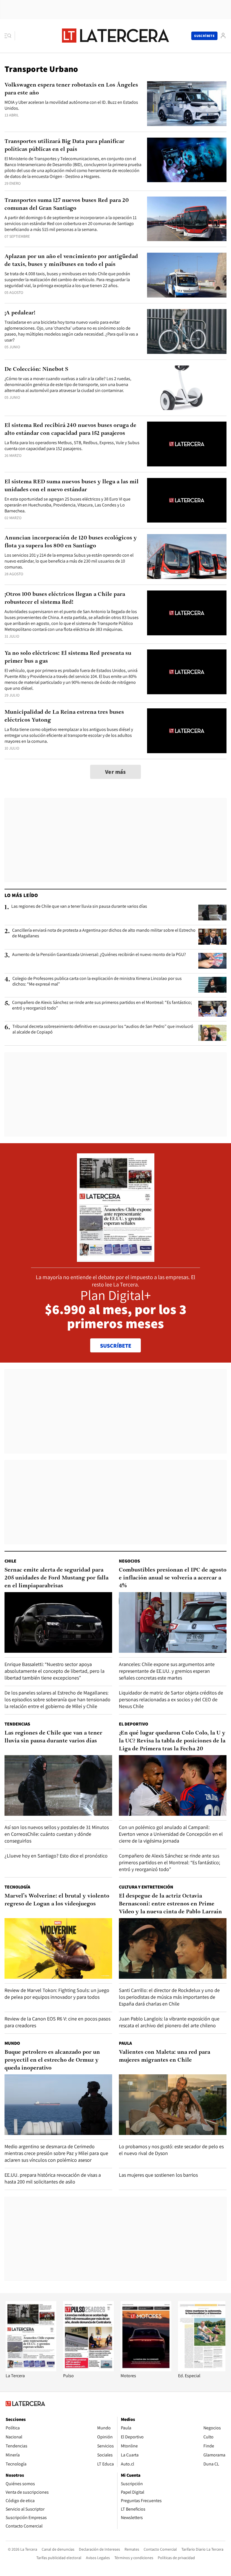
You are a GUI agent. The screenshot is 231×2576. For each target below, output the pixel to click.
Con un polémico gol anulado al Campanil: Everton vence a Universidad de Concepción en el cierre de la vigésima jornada (171, 1834)
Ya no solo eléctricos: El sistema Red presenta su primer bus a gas (68, 657)
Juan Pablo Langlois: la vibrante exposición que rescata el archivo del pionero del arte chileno (169, 2022)
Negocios (129, 1561)
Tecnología (17, 1887)
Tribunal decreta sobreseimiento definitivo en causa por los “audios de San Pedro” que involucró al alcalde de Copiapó (103, 1029)
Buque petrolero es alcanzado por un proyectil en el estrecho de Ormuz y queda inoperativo (52, 2060)
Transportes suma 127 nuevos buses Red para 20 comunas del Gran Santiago (67, 204)
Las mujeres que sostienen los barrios (158, 2175)
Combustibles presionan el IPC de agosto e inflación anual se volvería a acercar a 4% (173, 1578)
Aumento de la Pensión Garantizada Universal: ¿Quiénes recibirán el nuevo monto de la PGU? (99, 955)
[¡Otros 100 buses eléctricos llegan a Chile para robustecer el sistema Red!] (187, 613)
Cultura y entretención (146, 1887)
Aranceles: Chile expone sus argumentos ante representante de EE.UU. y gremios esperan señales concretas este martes (167, 1671)
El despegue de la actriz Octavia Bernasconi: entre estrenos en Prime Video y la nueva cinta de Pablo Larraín (170, 1904)
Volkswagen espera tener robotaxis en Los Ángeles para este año (71, 89)
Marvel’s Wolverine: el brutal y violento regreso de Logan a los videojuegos (57, 1900)
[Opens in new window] (146, 2370)
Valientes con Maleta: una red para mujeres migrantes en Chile (165, 2056)
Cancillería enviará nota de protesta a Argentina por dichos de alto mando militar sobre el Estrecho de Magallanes (104, 933)
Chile (10, 1561)
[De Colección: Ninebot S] (187, 388)
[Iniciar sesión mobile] (223, 36)
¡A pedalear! (20, 313)
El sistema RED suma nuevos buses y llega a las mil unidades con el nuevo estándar (72, 486)
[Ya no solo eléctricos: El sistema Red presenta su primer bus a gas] (187, 672)
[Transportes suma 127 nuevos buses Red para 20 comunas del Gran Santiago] (187, 219)
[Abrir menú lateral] (10, 36)
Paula (125, 2043)
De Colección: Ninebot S (36, 369)
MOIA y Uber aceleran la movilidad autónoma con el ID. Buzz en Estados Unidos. (71, 105)
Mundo (12, 2043)
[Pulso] (88, 2370)
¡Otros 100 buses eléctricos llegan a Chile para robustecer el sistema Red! (65, 598)
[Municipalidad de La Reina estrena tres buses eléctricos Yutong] (187, 731)
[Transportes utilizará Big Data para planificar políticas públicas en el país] (187, 160)
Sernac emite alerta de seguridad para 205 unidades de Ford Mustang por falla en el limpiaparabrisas (56, 1578)
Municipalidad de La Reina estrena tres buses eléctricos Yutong (64, 716)
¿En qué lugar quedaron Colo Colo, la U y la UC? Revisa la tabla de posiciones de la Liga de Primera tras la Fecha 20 (172, 1741)
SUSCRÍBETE (116, 1346)
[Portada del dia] (116, 1259)
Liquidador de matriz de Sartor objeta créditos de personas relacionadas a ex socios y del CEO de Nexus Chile (171, 1699)
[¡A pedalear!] (187, 331)
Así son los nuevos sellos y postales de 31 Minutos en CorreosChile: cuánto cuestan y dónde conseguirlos (57, 1834)
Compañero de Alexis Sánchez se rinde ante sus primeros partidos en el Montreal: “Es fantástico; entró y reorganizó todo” (102, 1005)
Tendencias (17, 1724)
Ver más (115, 772)
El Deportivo (134, 1724)
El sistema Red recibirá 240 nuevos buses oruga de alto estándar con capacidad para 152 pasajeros (70, 429)
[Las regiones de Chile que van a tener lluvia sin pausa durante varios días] (212, 913)
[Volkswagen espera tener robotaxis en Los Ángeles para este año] (187, 104)
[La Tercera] (31, 2370)
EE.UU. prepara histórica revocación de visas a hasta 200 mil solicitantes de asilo (53, 2178)
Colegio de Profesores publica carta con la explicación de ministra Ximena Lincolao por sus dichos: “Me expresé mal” (97, 981)
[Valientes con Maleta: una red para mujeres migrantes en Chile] (173, 2105)
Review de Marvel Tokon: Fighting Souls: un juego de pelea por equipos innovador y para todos (57, 1994)
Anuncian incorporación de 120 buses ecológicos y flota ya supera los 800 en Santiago (71, 542)
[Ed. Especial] (203, 2370)
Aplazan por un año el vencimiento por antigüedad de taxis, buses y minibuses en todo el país (71, 261)
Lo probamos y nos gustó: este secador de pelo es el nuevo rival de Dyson (171, 2150)
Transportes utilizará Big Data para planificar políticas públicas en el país (65, 146)
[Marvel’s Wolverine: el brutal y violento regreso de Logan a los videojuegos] (58, 1948)
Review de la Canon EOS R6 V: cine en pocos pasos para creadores (57, 2022)
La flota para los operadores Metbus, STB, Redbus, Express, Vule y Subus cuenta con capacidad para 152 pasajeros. (72, 446)
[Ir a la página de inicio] (115, 36)
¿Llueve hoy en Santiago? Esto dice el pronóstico (56, 1856)
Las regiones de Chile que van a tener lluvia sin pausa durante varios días (79, 906)
